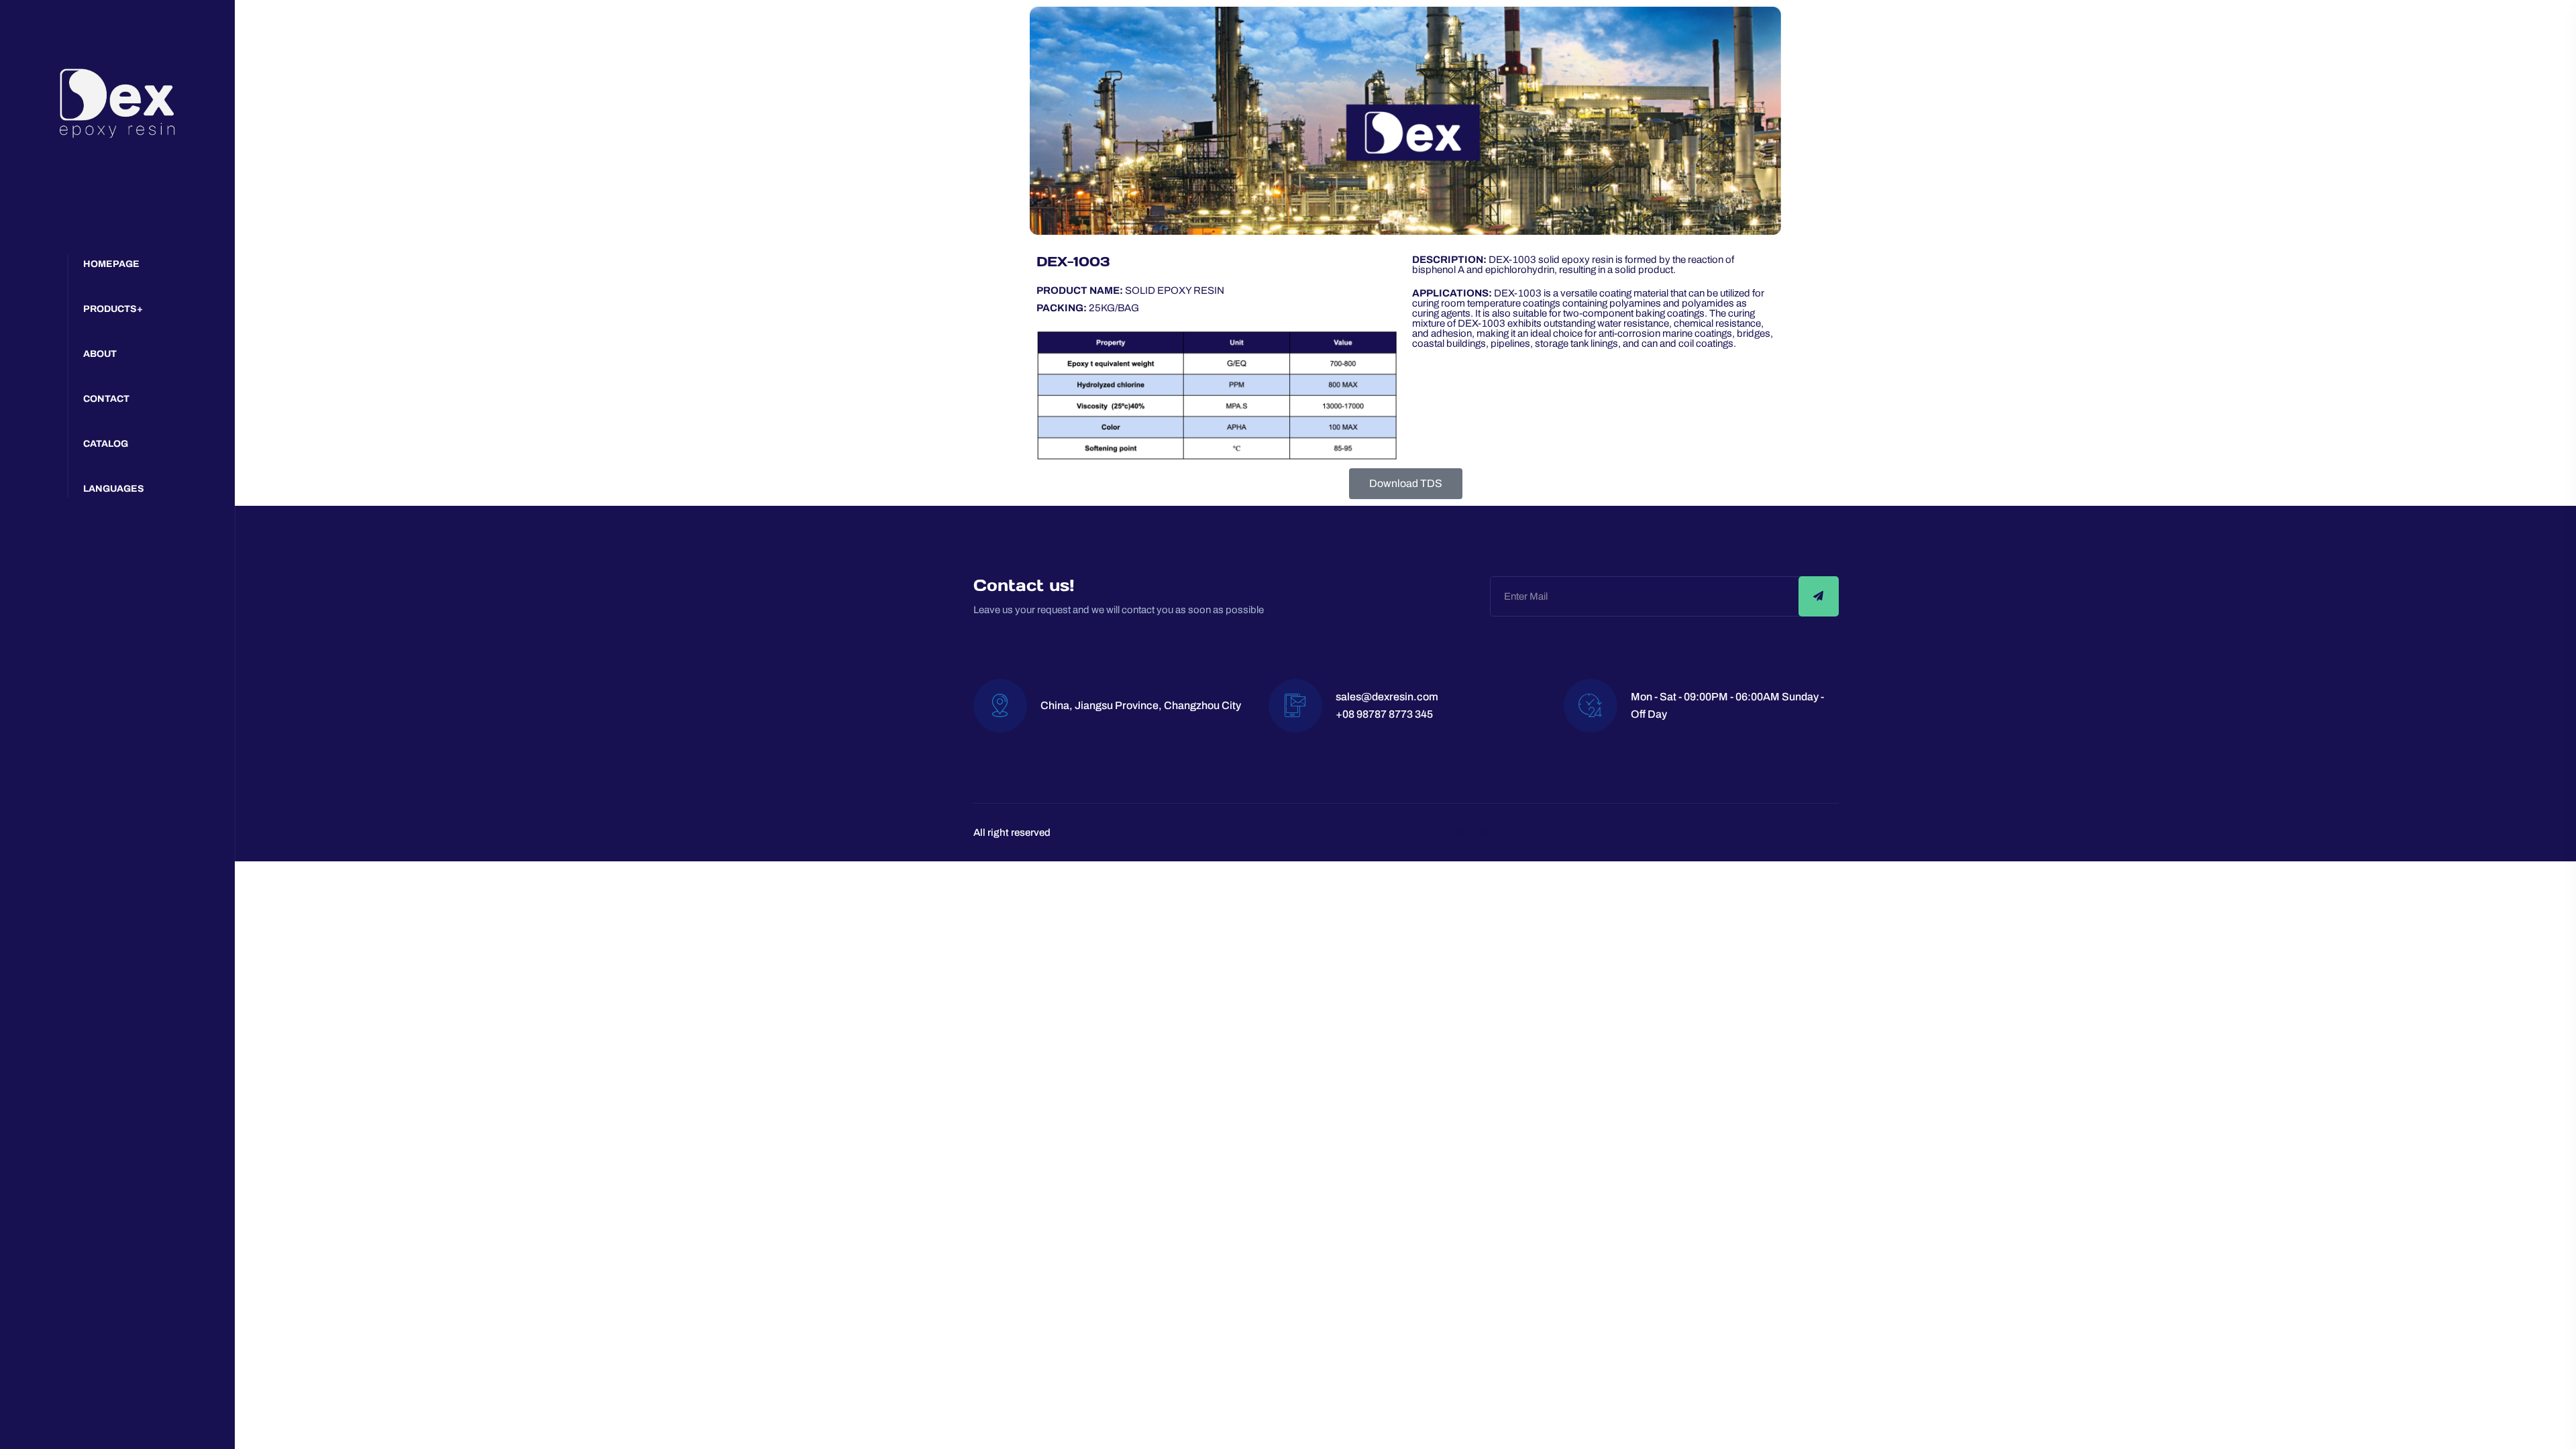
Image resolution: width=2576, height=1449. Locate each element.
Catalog (106, 444)
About (100, 354)
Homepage (111, 264)
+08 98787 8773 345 (1384, 714)
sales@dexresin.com (1387, 697)
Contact (106, 399)
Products (110, 309)
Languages (114, 489)
